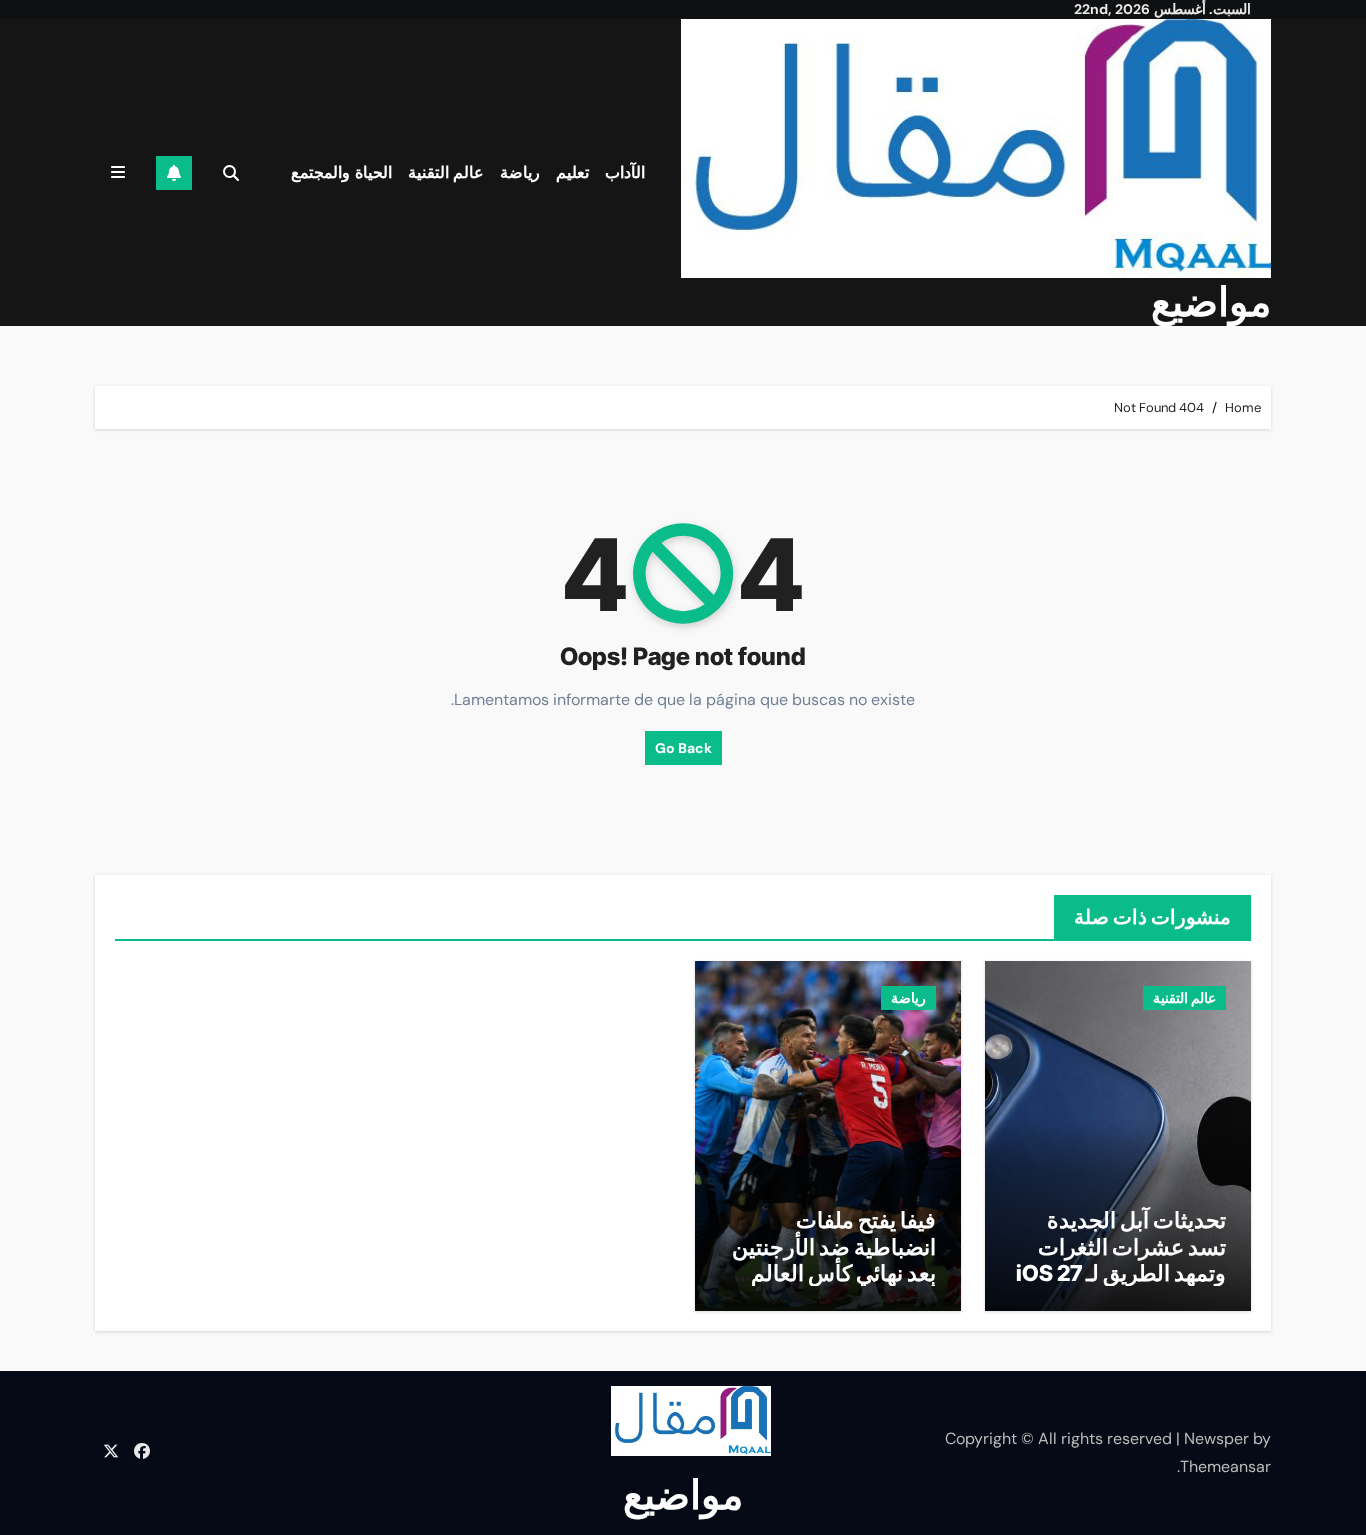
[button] (118, 172)
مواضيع (1211, 301)
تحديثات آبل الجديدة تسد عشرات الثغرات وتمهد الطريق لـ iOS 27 (1121, 1246)
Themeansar (1225, 1466)
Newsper (1216, 1438)
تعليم (572, 172)
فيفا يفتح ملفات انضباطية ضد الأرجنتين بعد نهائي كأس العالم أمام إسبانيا (834, 1259)
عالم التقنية (446, 172)
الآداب (625, 172)
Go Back (683, 748)
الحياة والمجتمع (341, 172)
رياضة (520, 172)
